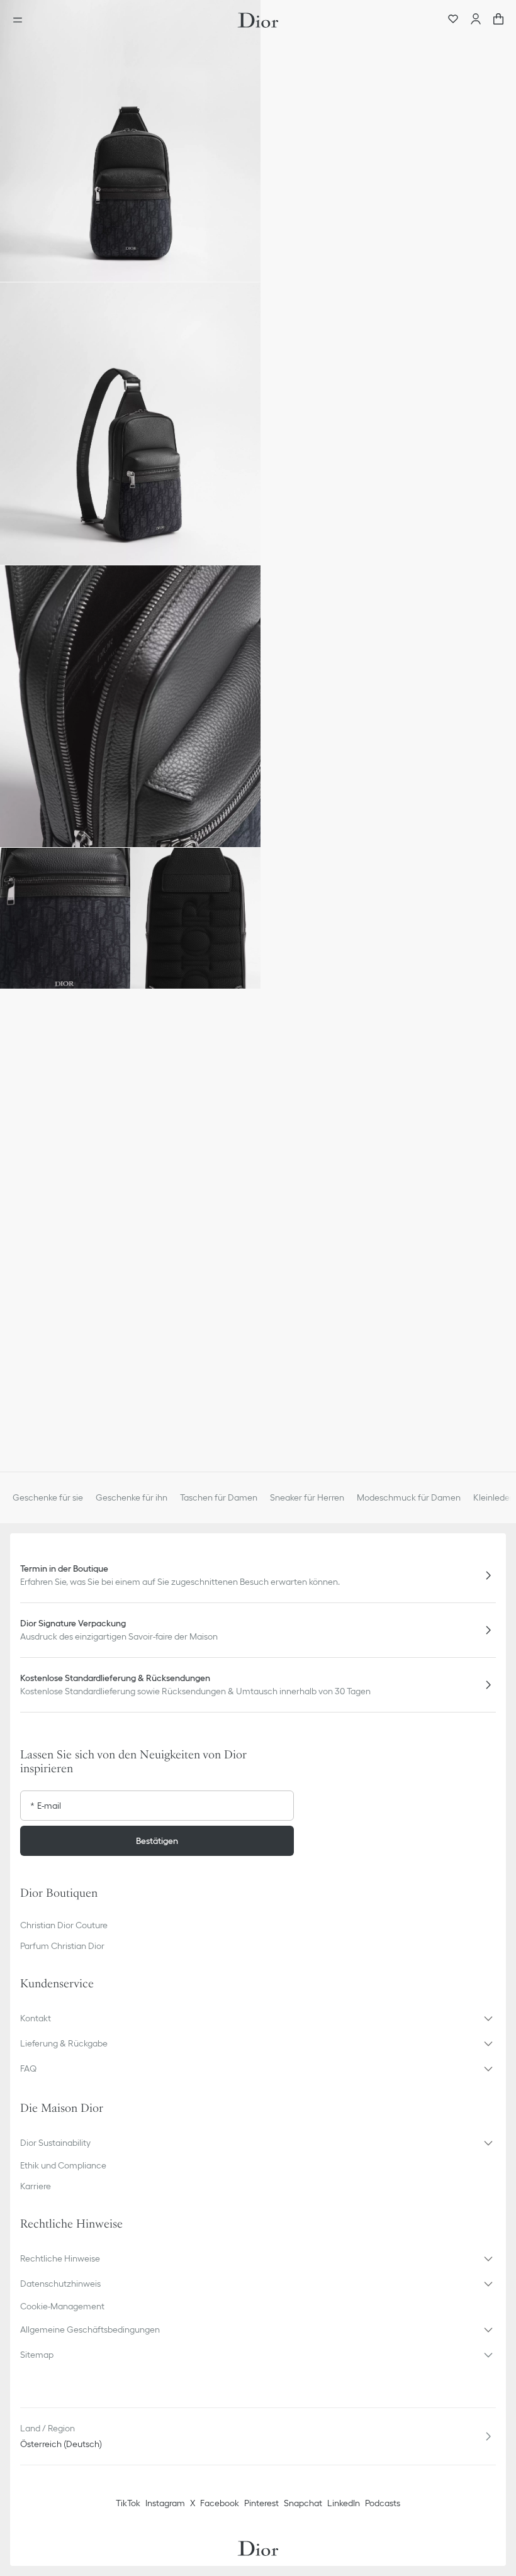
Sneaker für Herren (307, 1497)
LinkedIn (344, 2503)
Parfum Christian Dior (62, 1946)
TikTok (128, 2503)
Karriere (36, 2186)
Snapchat (303, 2503)
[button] (130, 141)
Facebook (220, 2503)
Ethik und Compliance (63, 2165)
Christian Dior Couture (64, 1925)
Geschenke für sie (48, 1497)
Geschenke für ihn (132, 1497)
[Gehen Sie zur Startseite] (258, 20)
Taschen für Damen (219, 1497)
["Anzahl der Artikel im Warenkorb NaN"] (498, 20)
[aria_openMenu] (21, 20)
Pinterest (261, 2503)
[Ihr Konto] (476, 20)
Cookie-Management (62, 2306)
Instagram (165, 2503)
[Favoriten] (453, 20)
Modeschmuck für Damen (409, 1497)
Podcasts (383, 2503)
